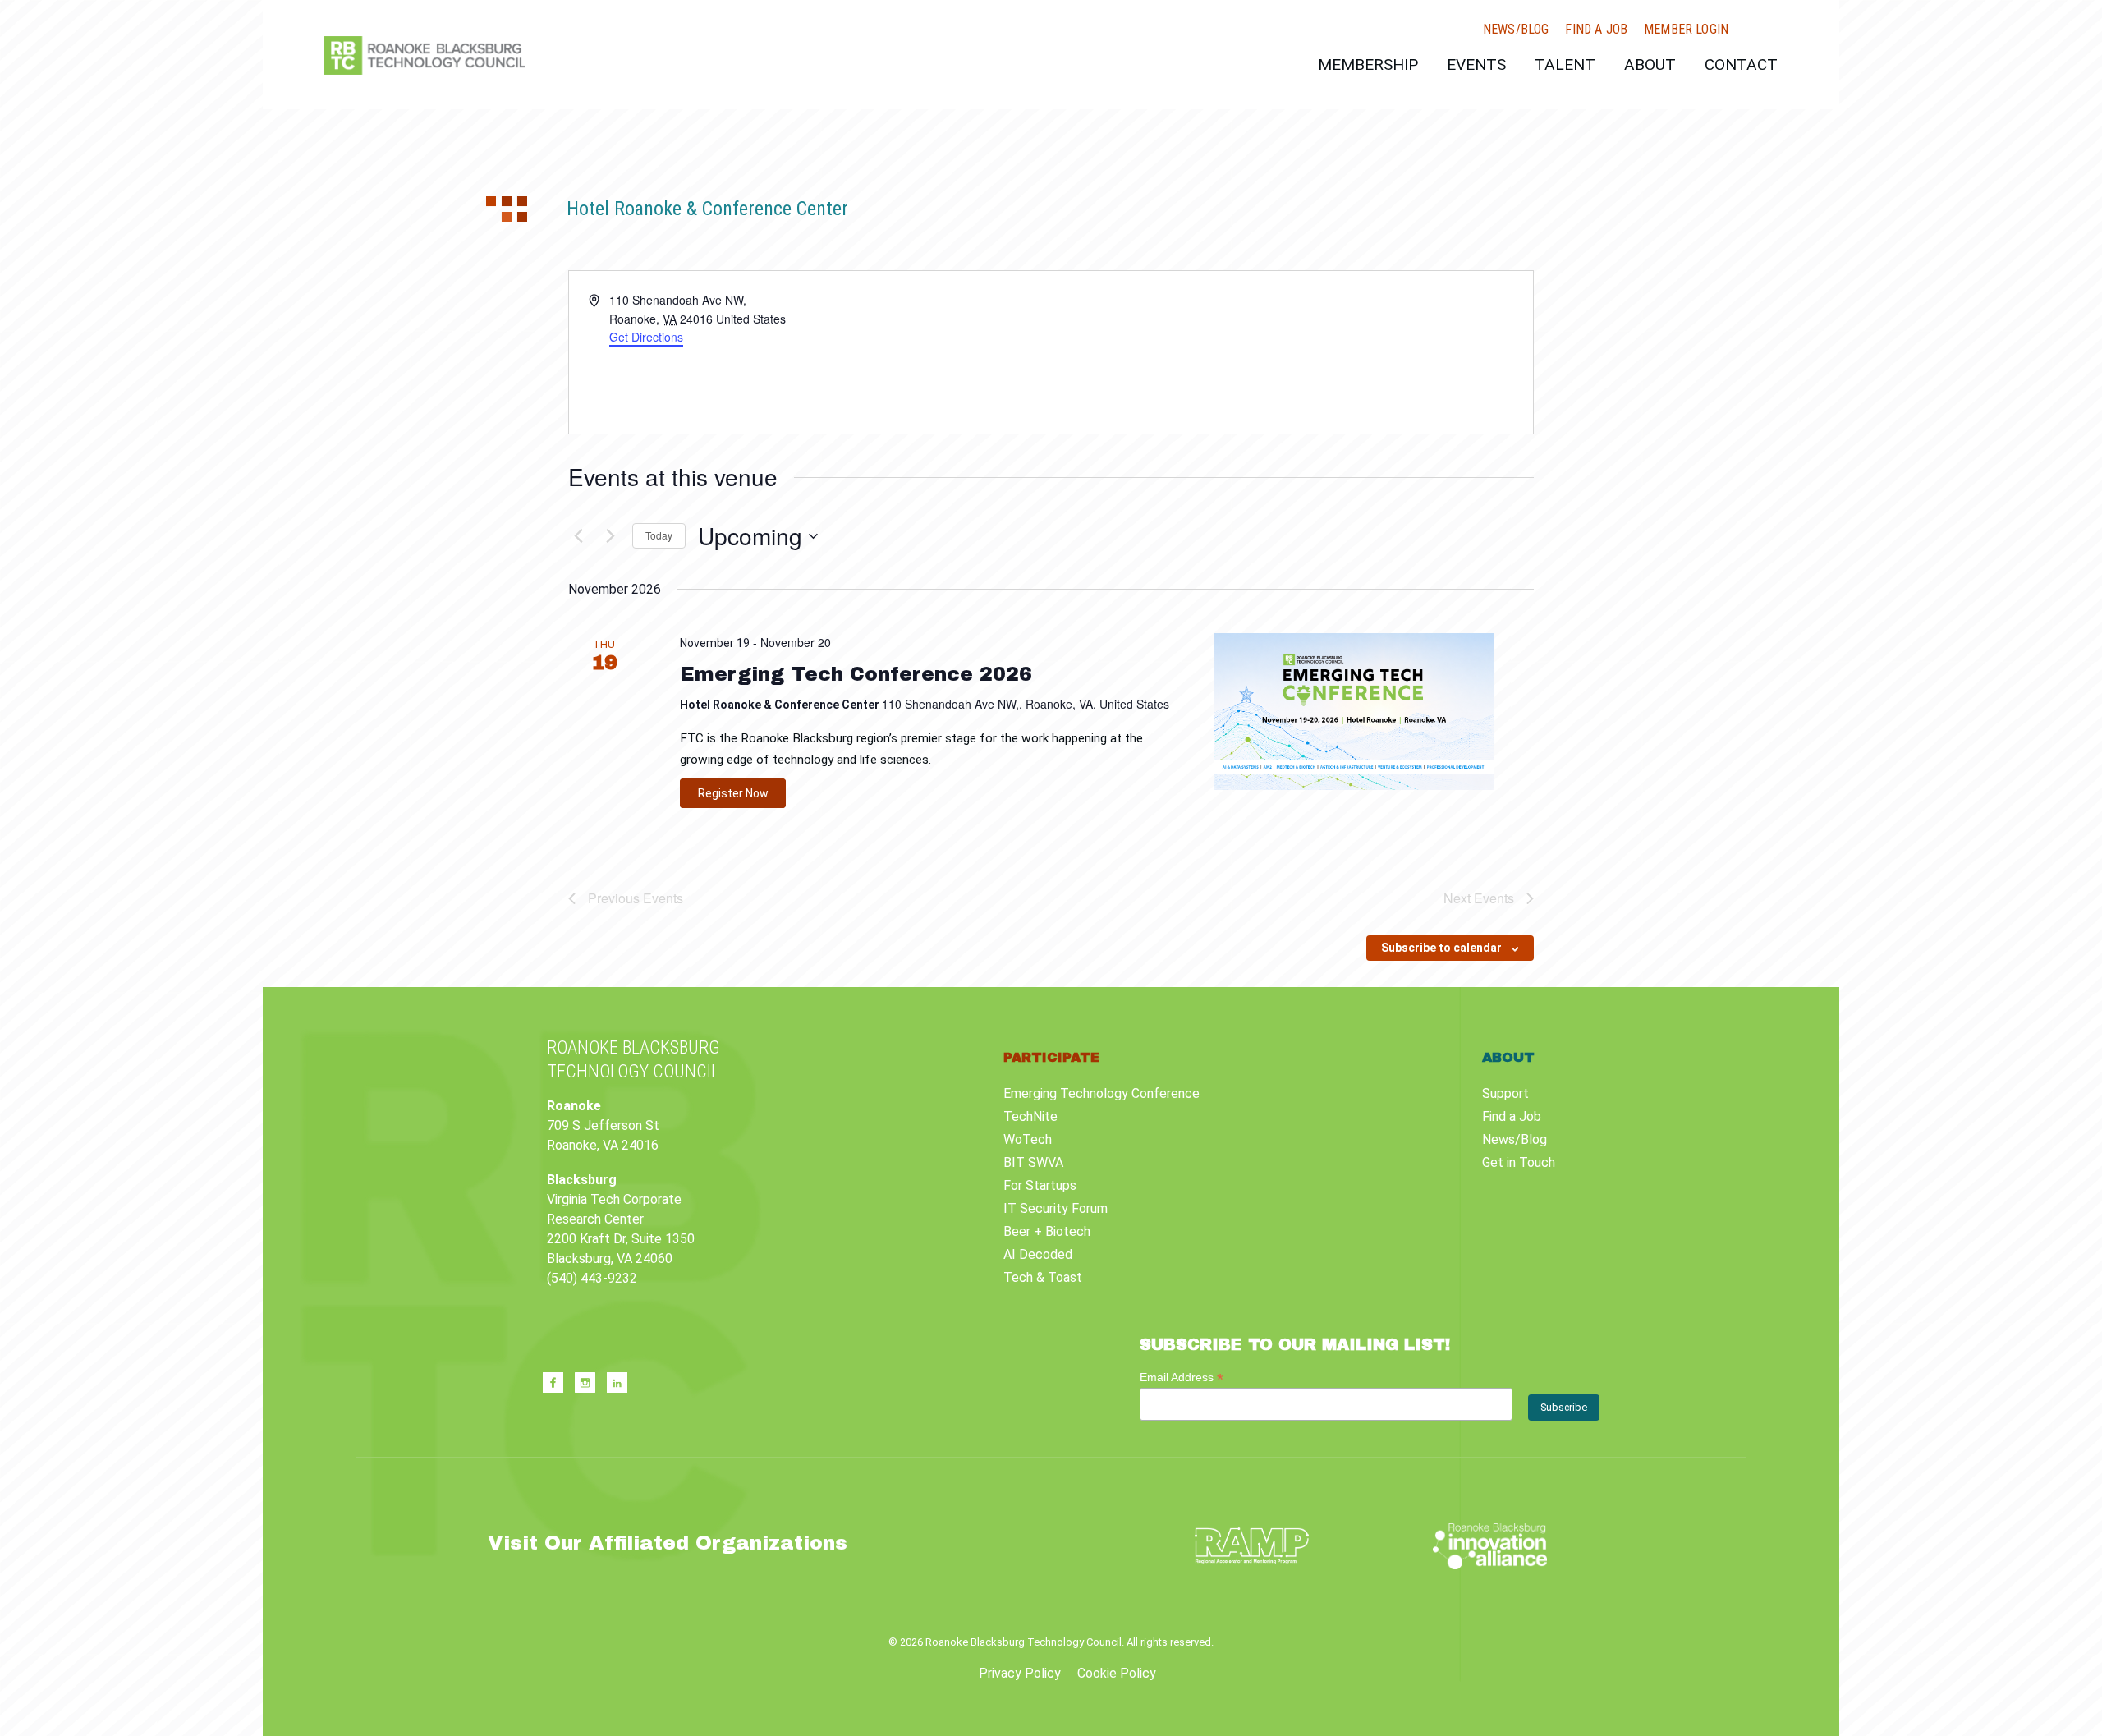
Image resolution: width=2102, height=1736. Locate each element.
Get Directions (646, 337)
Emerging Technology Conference (1101, 1093)
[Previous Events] (578, 536)
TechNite (1030, 1116)
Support (1505, 1093)
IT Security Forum (1056, 1208)
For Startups (1040, 1185)
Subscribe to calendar (1441, 948)
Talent (1565, 64)
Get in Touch (1519, 1162)
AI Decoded (1038, 1254)
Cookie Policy (1117, 1673)
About (1650, 64)
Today (659, 535)
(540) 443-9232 (592, 1278)
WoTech (1028, 1139)
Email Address (1182, 1378)
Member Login (1686, 30)
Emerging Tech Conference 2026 (856, 674)
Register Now (733, 793)
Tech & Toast (1043, 1277)
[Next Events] (610, 536)
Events (1476, 64)
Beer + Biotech (1047, 1231)
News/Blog (1516, 30)
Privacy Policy (1020, 1673)
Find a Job (1596, 30)
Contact (1741, 64)
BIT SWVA (1033, 1162)
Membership (1368, 64)
